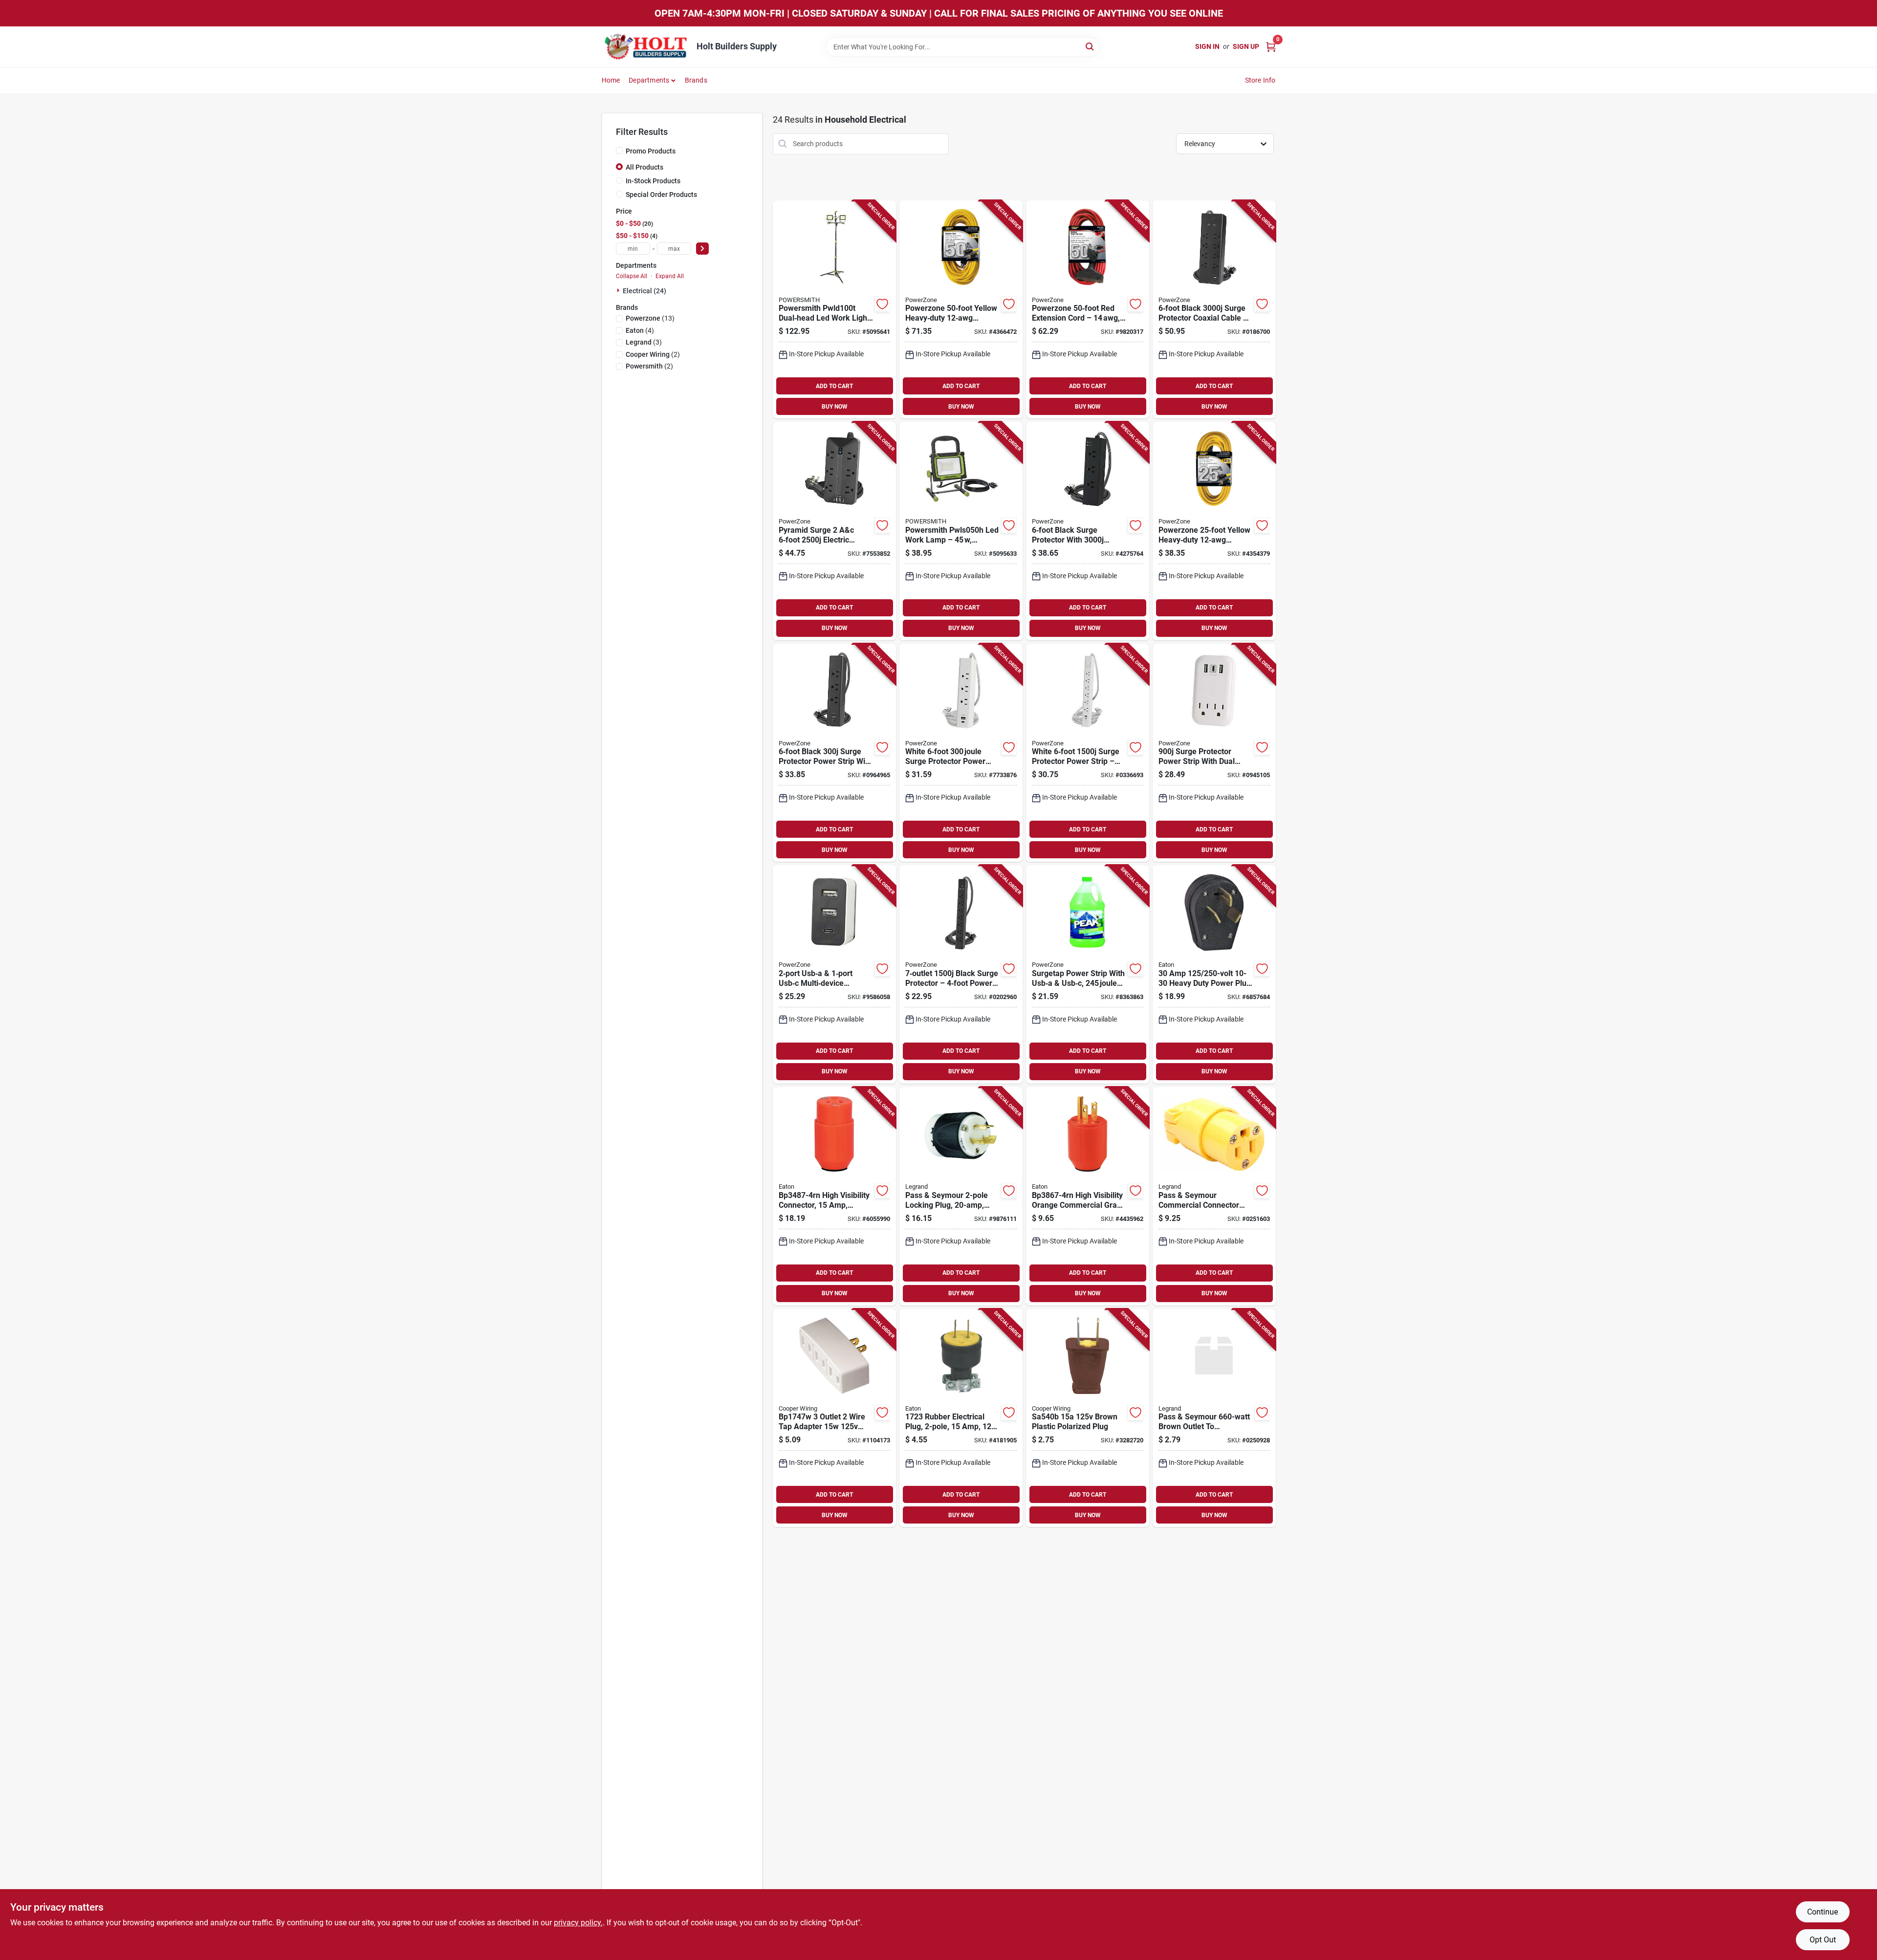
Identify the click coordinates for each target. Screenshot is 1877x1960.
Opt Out (1823, 1940)
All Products (644, 167)
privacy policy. (578, 1923)
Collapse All (632, 276)
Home (611, 80)
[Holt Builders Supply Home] (646, 47)
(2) (653, 354)
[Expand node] (619, 290)
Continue (1822, 1912)
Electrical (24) (644, 291)
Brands (696, 80)
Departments (649, 80)
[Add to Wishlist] (882, 304)
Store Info (1260, 80)
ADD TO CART (834, 386)
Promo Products (651, 151)
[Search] (1090, 46)
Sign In (1207, 46)
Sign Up (1246, 46)
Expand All (670, 276)
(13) (650, 318)
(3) (644, 342)
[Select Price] (702, 249)
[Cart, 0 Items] (1271, 47)
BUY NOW (835, 407)
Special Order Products (661, 195)
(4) (640, 330)
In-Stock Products (653, 181)
